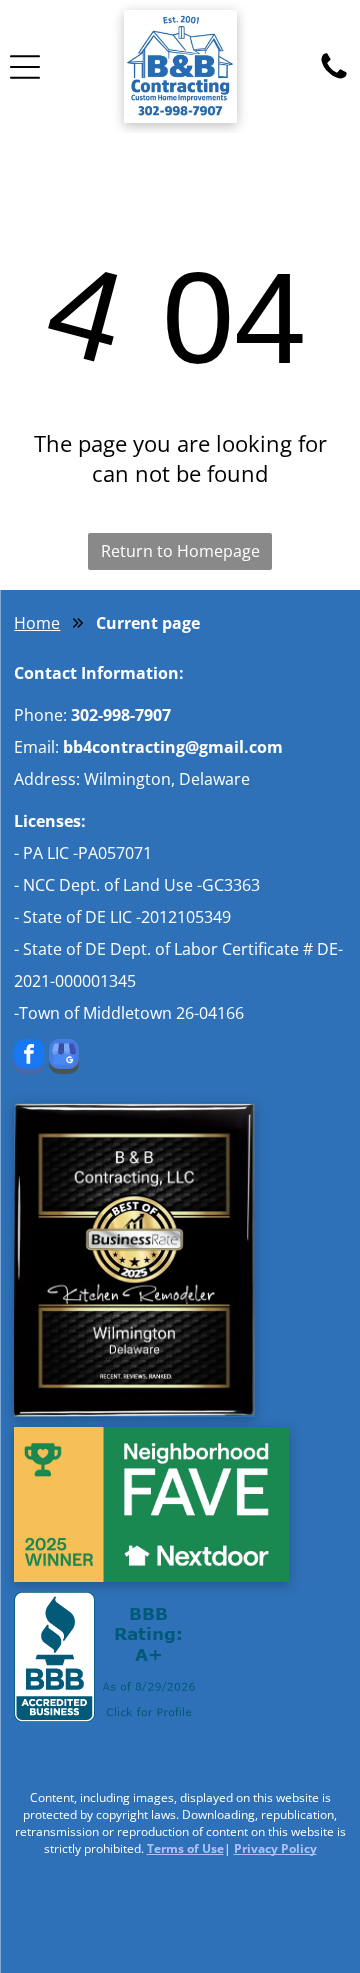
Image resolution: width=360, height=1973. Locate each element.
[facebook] (29, 1059)
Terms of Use (185, 1848)
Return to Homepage (180, 551)
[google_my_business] (64, 1059)
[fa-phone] (334, 77)
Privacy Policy (275, 1848)
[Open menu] (25, 67)
